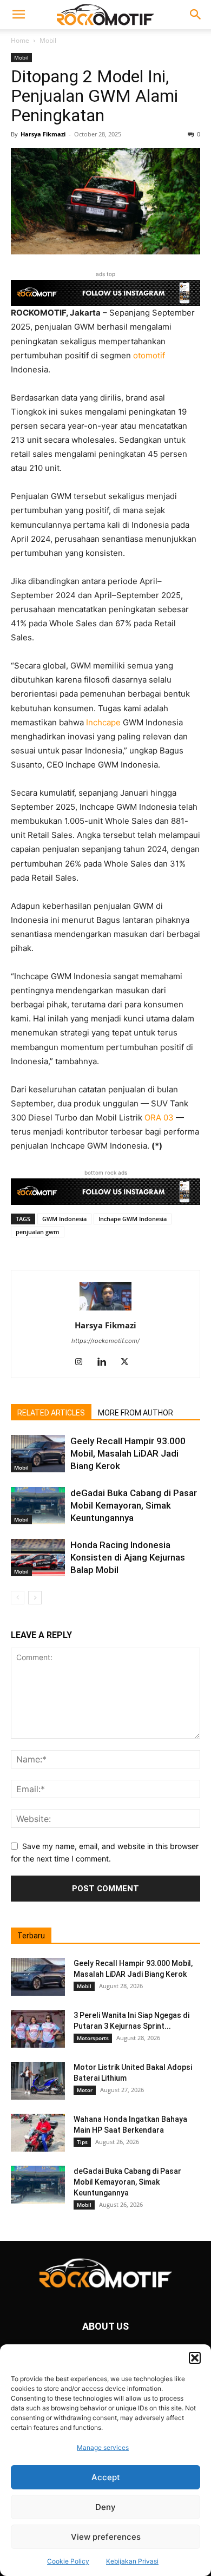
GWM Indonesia (64, 1219)
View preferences (106, 2537)
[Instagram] (83, 1362)
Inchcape (103, 722)
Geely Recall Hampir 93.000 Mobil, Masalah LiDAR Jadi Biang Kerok (128, 1453)
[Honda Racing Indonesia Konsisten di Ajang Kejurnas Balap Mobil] (38, 1558)
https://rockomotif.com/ (105, 1341)
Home (20, 40)
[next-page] (35, 1598)
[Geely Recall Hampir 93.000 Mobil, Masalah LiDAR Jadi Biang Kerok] (38, 1454)
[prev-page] (18, 1598)
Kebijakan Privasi (132, 2561)
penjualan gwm (38, 1232)
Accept (106, 2477)
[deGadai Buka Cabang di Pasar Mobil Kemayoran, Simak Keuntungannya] (38, 1506)
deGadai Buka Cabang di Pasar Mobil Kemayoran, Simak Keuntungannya (134, 1505)
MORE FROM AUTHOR (136, 1413)
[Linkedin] (106, 1362)
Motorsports (93, 2038)
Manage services (103, 2447)
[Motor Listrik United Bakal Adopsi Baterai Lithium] (38, 2081)
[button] (195, 2358)
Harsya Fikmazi (43, 134)
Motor (85, 2090)
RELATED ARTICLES (51, 1413)
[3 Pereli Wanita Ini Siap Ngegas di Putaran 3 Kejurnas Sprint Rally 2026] (38, 2029)
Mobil (48, 40)
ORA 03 (159, 1117)
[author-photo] (105, 1310)
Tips (82, 2142)
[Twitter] (128, 1362)
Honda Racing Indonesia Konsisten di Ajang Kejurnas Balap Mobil (128, 1557)
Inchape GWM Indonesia (133, 1219)
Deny (105, 2507)
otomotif (149, 355)
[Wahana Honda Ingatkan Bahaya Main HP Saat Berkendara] (38, 2133)
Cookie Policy (68, 2561)
